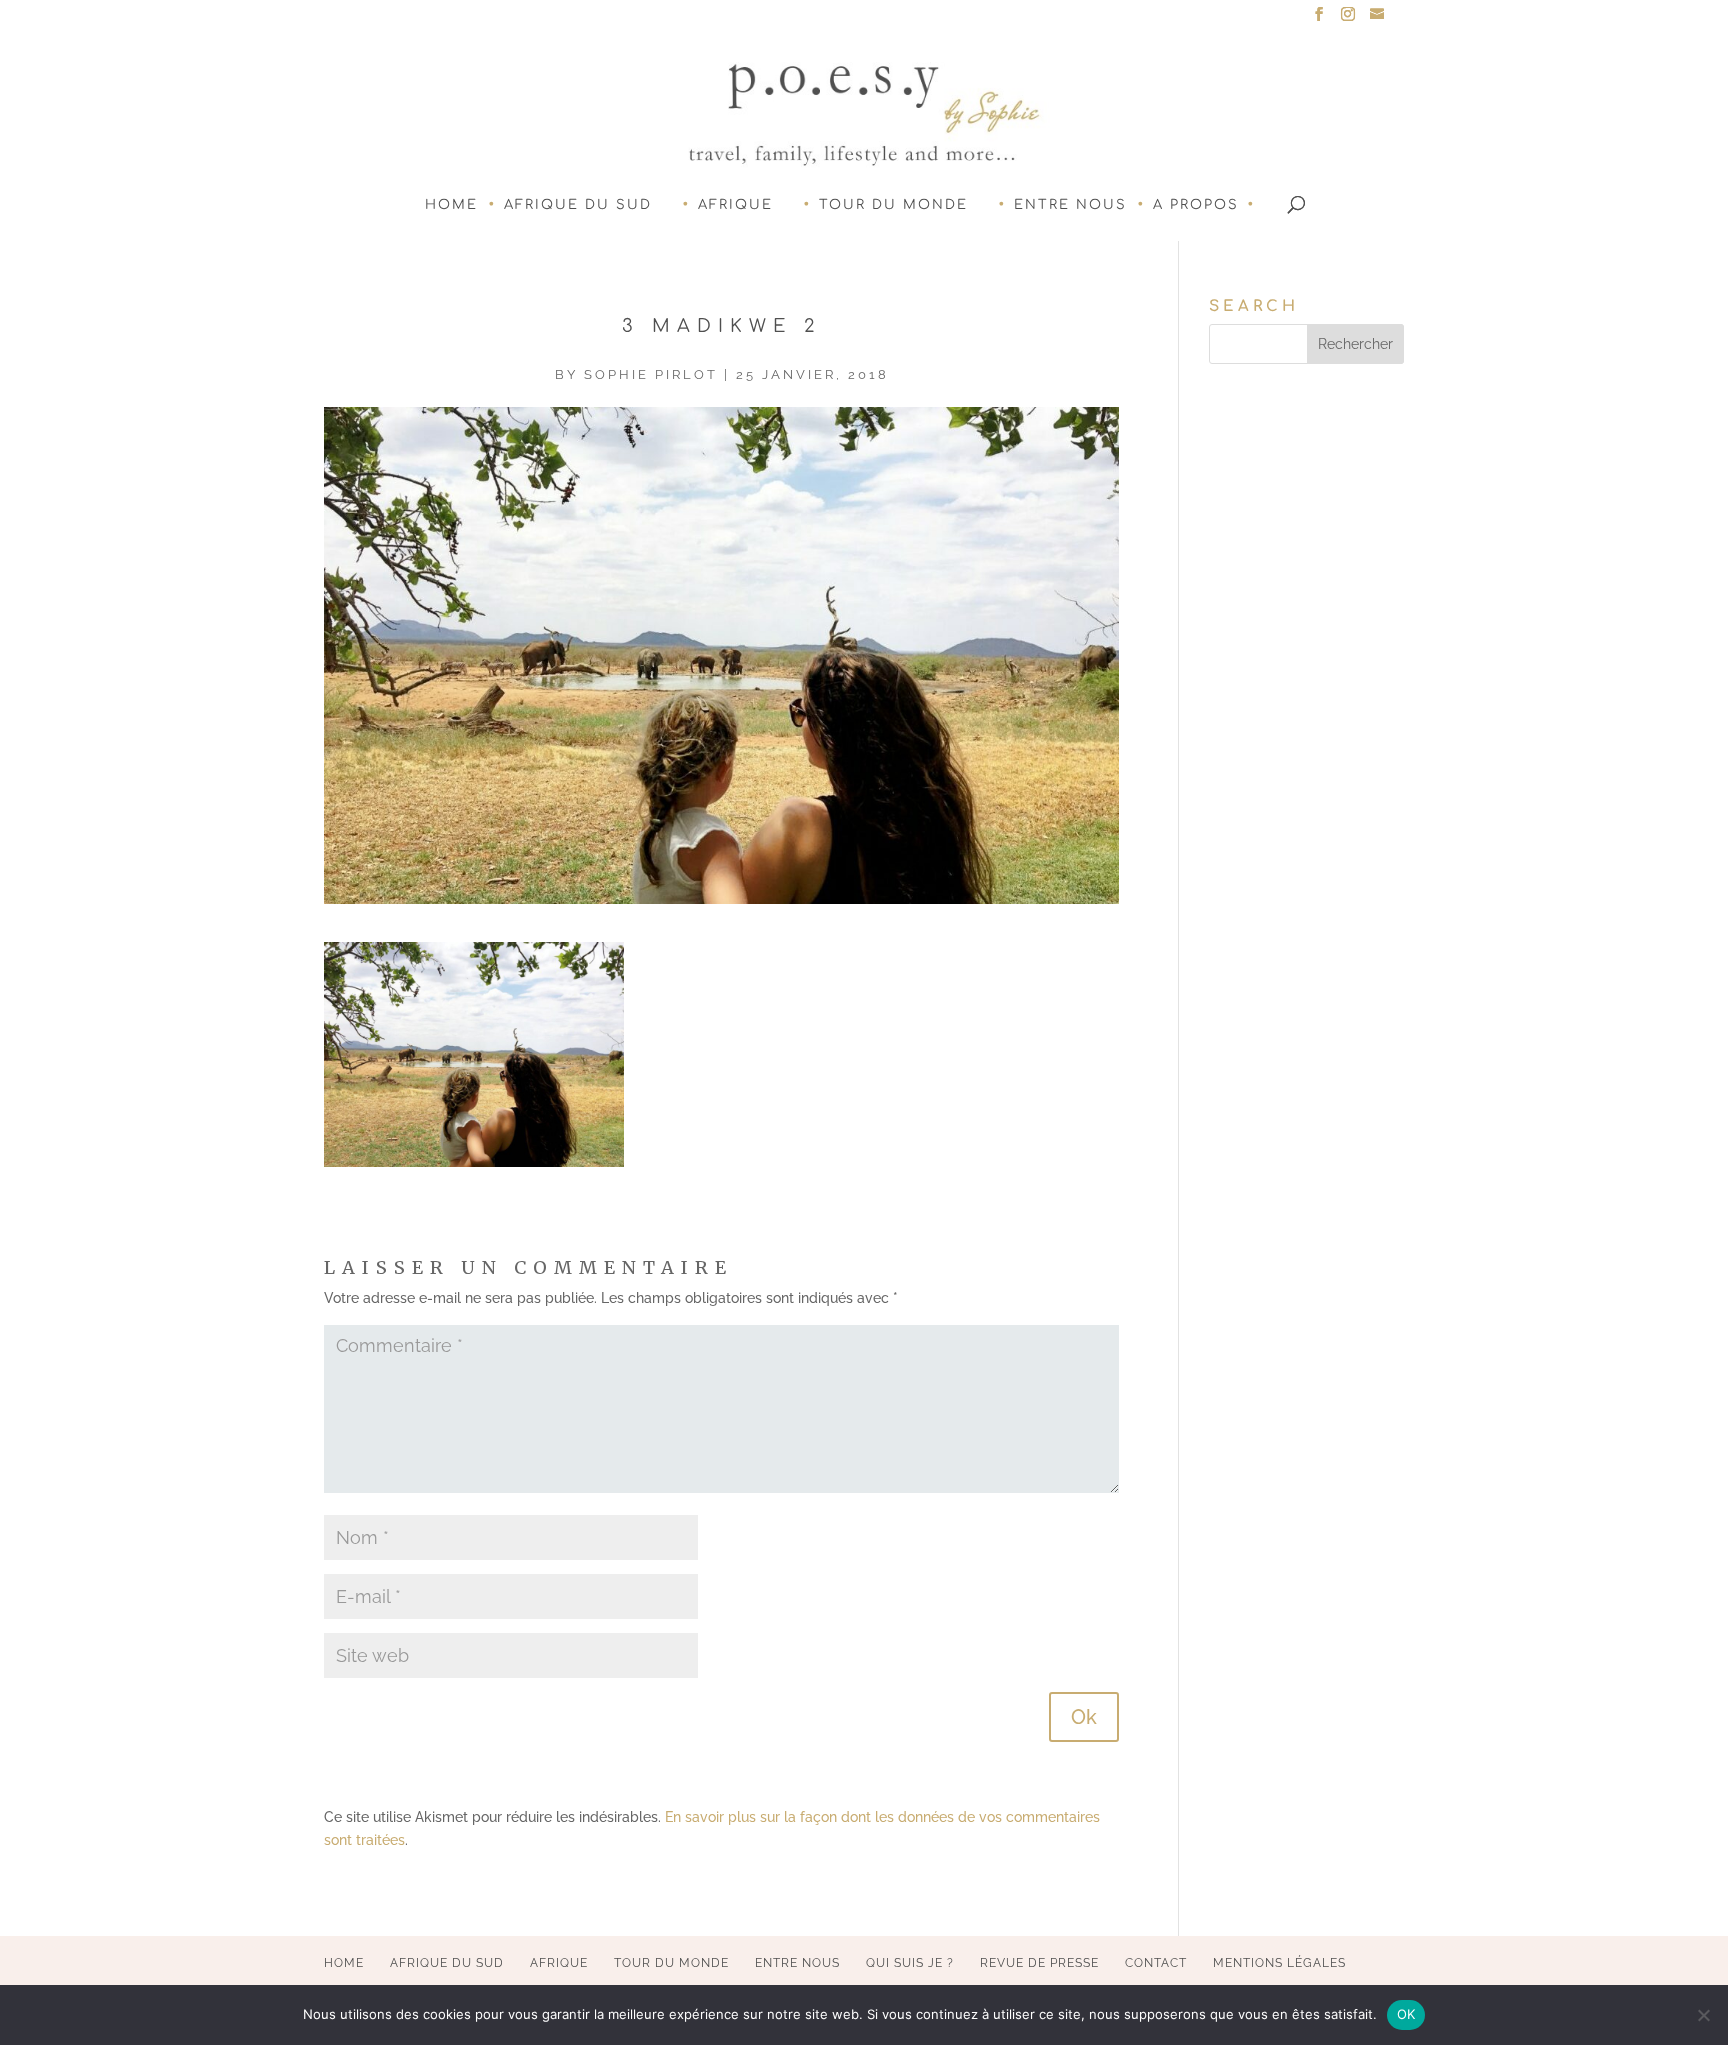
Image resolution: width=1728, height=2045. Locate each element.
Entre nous (1070, 205)
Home (451, 205)
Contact (1156, 1963)
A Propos (1196, 205)
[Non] (1703, 2015)
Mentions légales (1279, 1963)
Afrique (735, 205)
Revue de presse (1039, 1963)
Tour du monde (893, 205)
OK (1406, 2014)
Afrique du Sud (578, 205)
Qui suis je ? (910, 1963)
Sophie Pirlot (651, 374)
